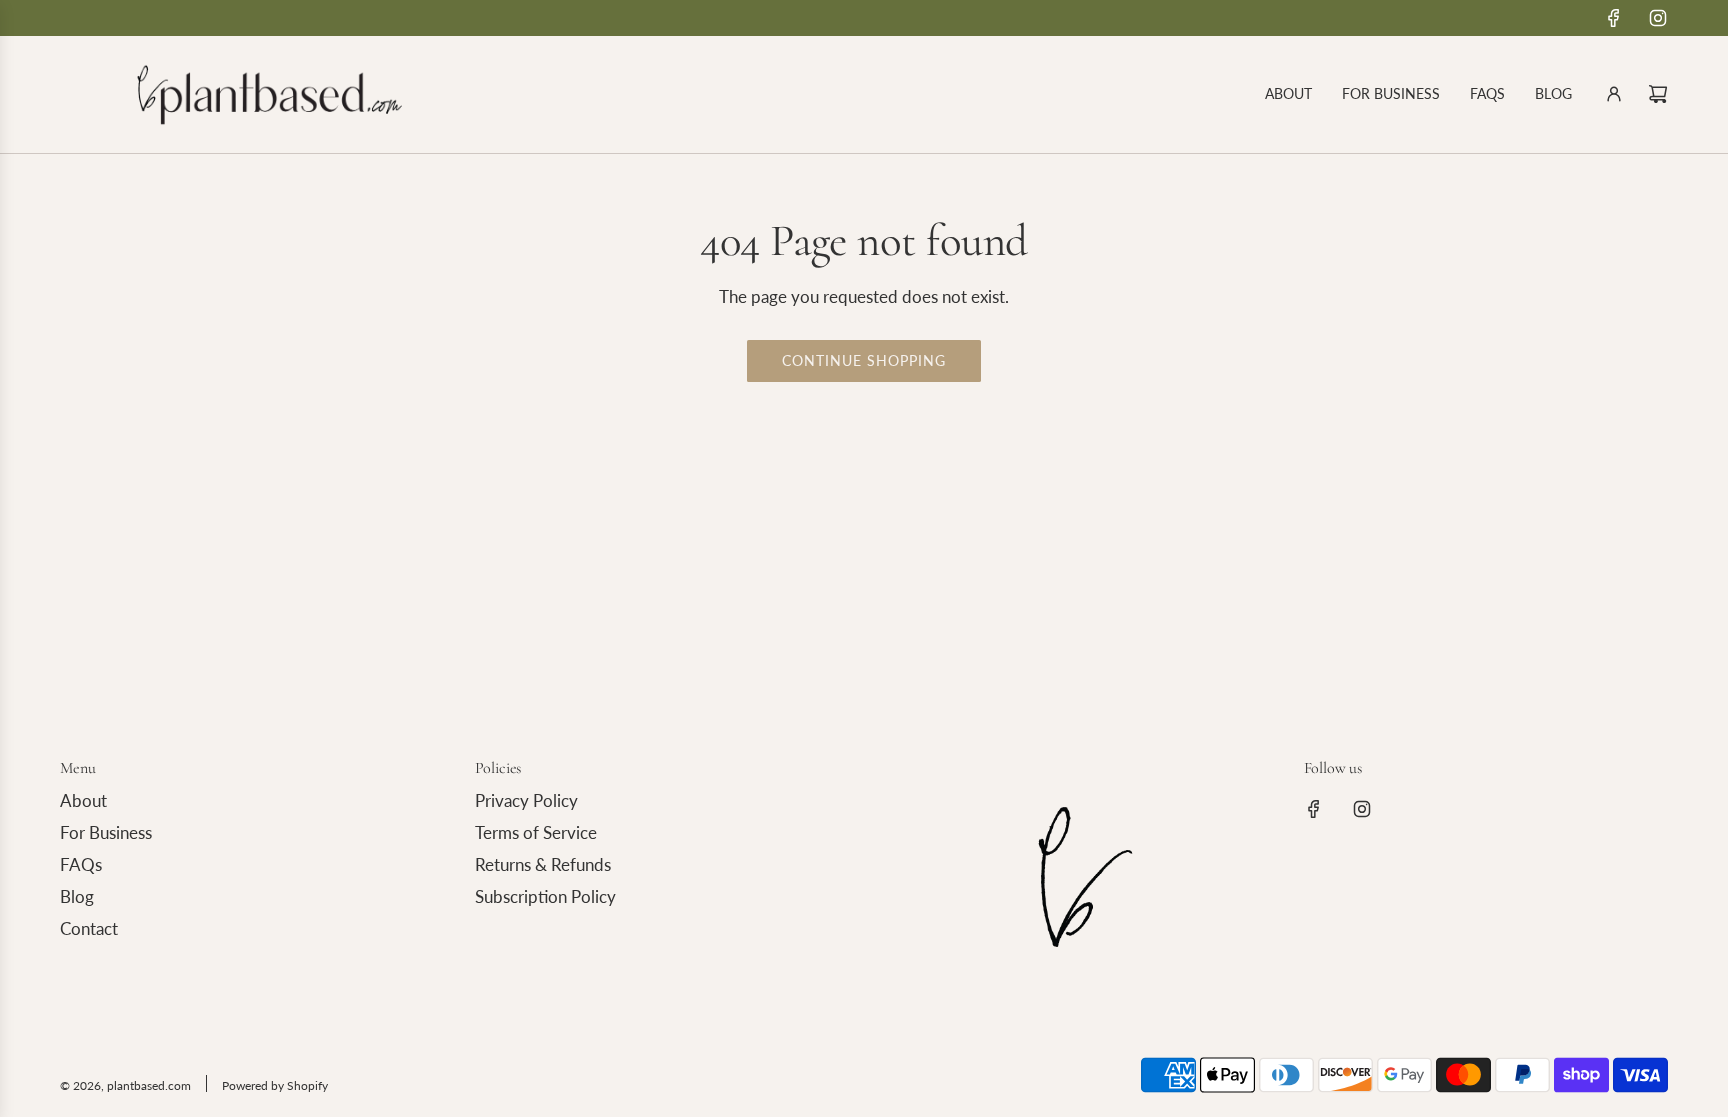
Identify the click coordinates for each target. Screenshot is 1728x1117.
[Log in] (1614, 94)
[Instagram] (1658, 18)
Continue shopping (864, 360)
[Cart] (1658, 94)
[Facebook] (1614, 18)
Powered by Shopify (275, 1085)
